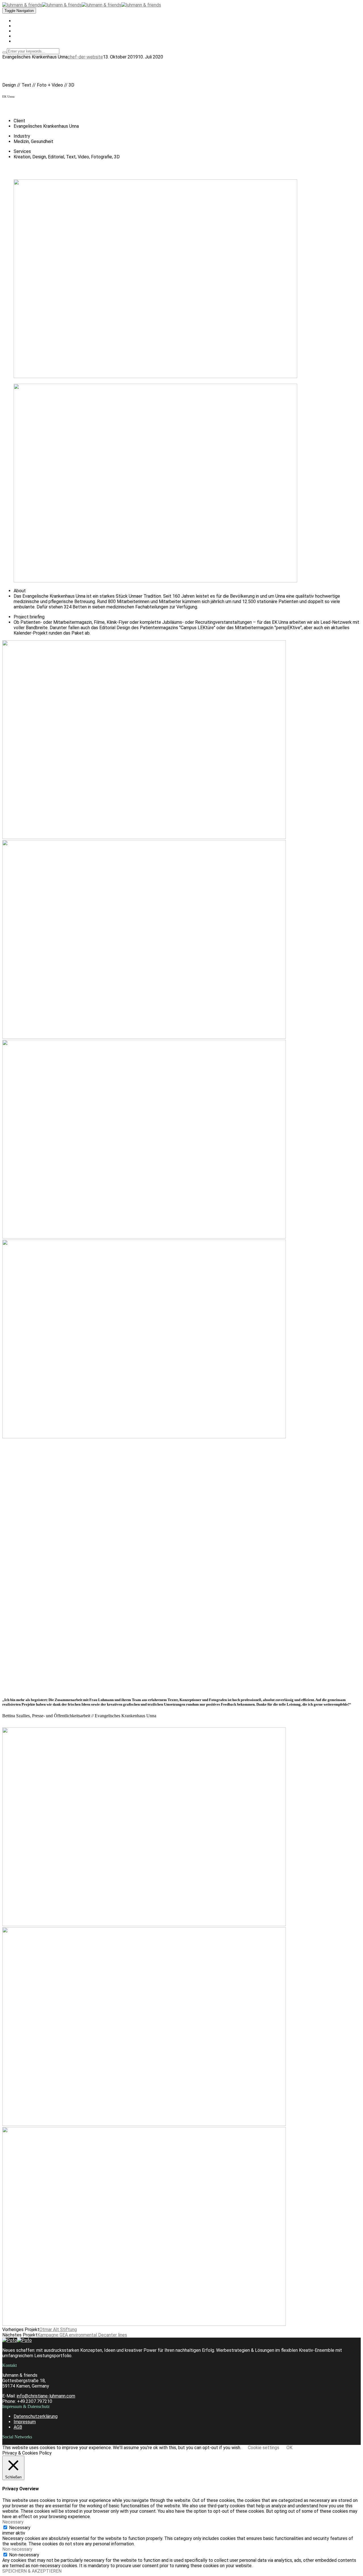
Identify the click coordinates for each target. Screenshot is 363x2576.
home (19, 21)
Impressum (25, 2422)
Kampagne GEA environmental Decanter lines (82, 2335)
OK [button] (289, 2448)
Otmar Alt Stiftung (58, 2330)
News (19, 36)
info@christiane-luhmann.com (46, 2396)
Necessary (20, 2528)
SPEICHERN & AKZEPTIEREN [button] (32, 2571)
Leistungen (24, 31)
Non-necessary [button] (17, 2549)
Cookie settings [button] (264, 2448)
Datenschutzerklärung (36, 2416)
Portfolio (21, 26)
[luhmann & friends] (42, 5)
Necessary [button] (13, 2522)
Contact (21, 41)
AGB (18, 2427)
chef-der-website (85, 57)
